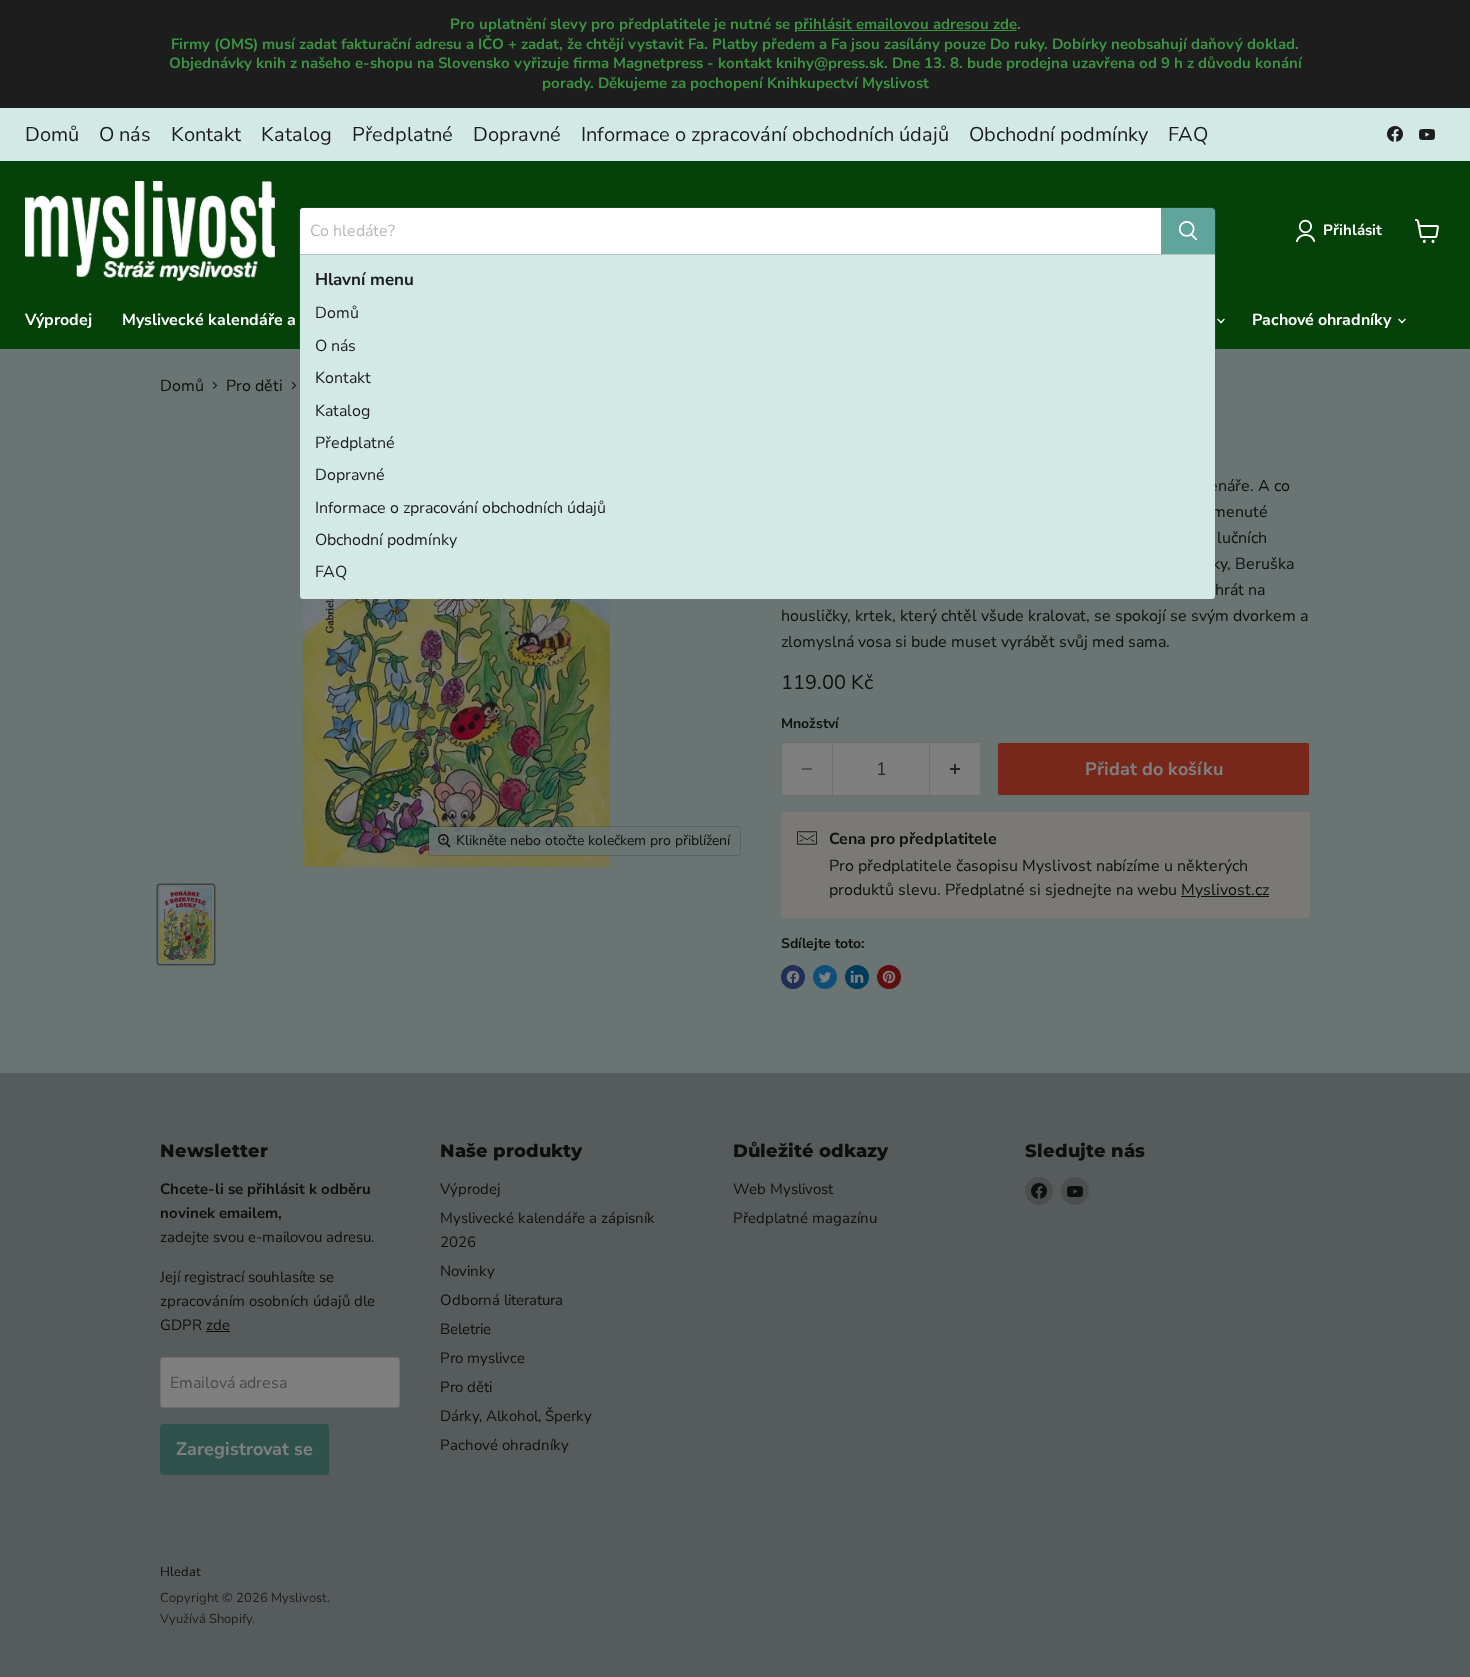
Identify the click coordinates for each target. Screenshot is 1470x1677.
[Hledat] (1188, 231)
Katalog (296, 134)
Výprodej (58, 320)
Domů (52, 134)
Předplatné (402, 134)
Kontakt (206, 134)
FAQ (1188, 134)
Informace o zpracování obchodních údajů (765, 134)
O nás (125, 134)
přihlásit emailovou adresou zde (905, 24)
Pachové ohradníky (1323, 320)
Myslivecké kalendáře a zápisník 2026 (263, 320)
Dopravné (517, 134)
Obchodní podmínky (1058, 134)
